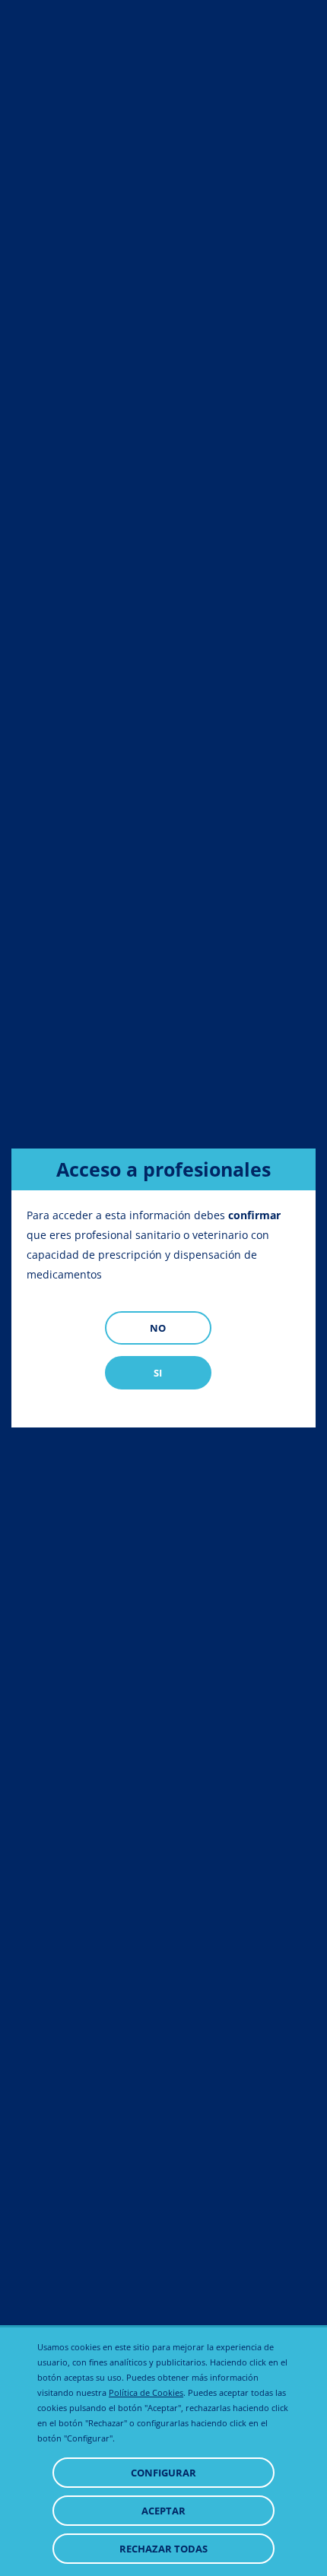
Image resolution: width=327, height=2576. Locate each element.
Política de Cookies (146, 2392)
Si (158, 1373)
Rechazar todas (163, 2549)
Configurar (163, 2473)
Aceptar (163, 2511)
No (158, 1328)
